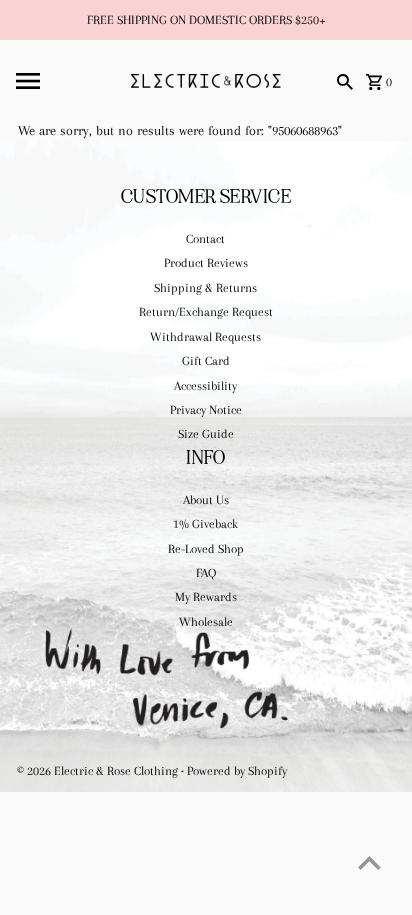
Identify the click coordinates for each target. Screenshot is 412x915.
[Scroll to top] (369, 862)
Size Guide (206, 434)
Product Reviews (206, 263)
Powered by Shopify (237, 771)
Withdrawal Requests (205, 337)
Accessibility (205, 386)
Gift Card (206, 361)
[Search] (345, 81)
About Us (206, 500)
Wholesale (206, 622)
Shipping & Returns (205, 288)
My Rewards (206, 597)
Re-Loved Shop (206, 549)
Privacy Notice (206, 410)
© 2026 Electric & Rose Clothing (99, 771)
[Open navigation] (67, 81)
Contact (205, 239)
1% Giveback (205, 524)
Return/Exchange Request (206, 312)
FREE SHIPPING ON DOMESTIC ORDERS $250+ (206, 20)
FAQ (206, 573)
